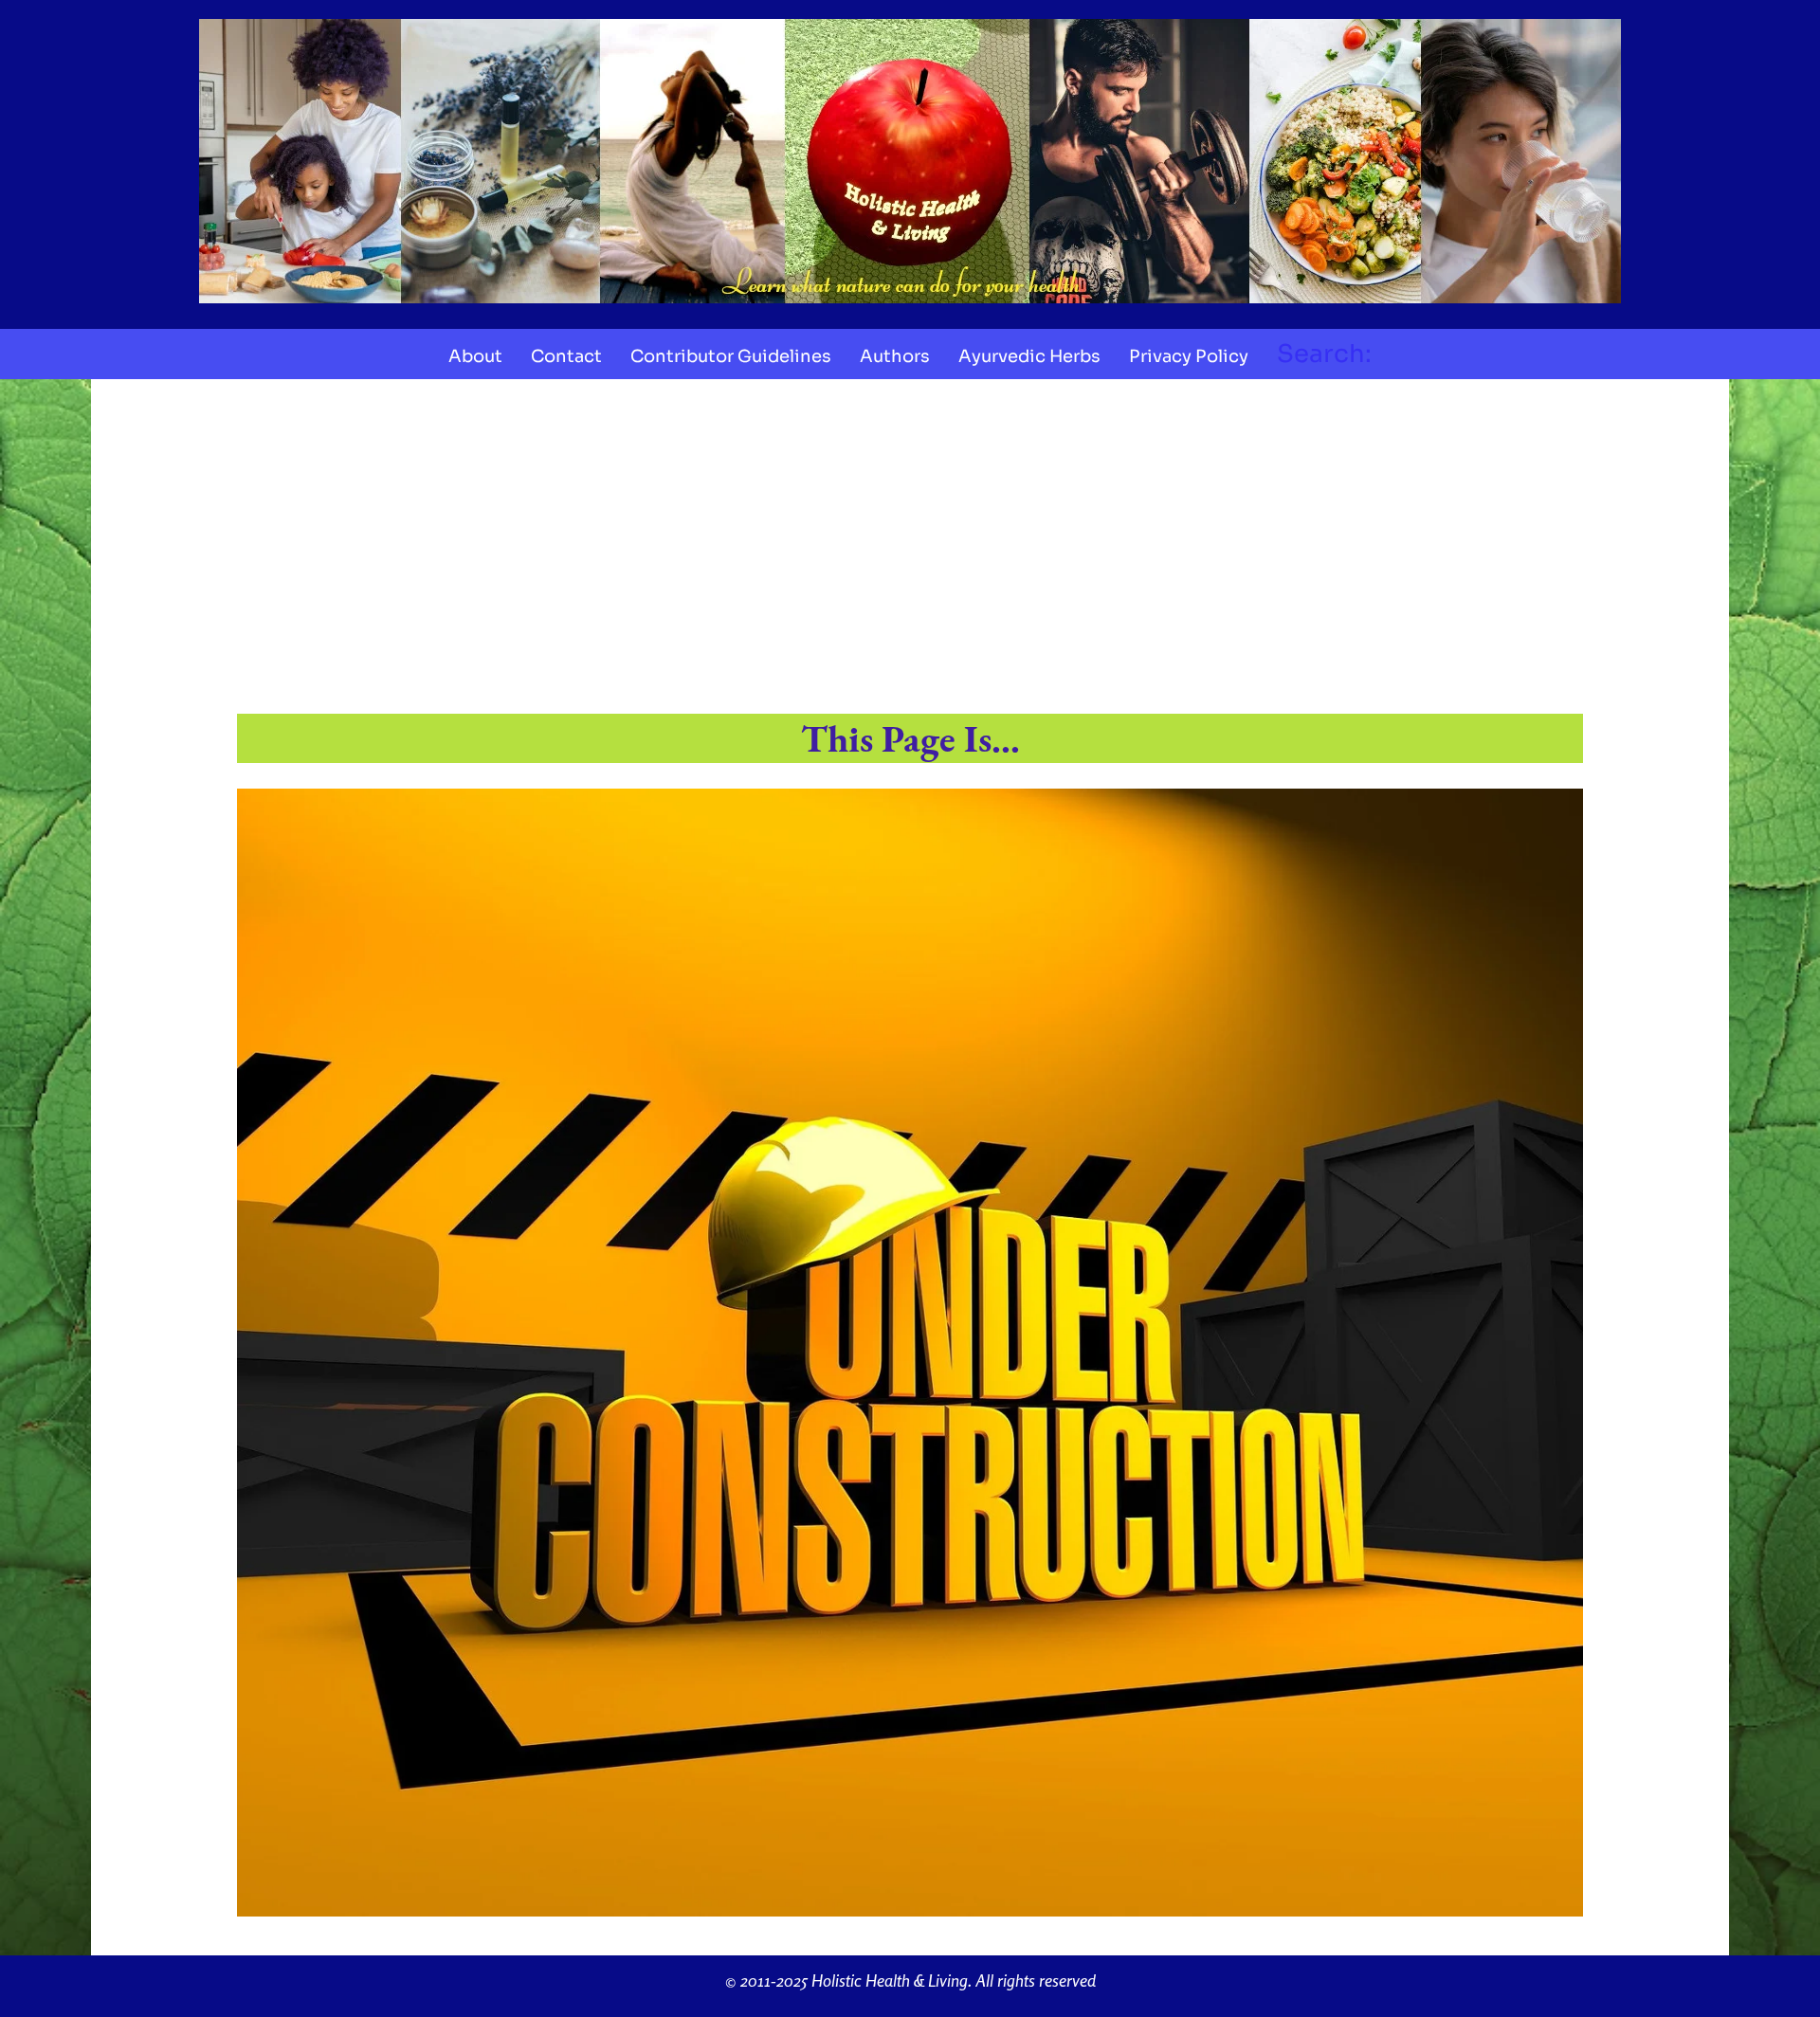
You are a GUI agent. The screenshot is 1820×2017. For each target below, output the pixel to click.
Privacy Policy (1189, 356)
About (475, 356)
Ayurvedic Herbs (1029, 356)
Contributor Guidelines (731, 356)
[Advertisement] (910, 555)
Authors (895, 356)
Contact (566, 356)
